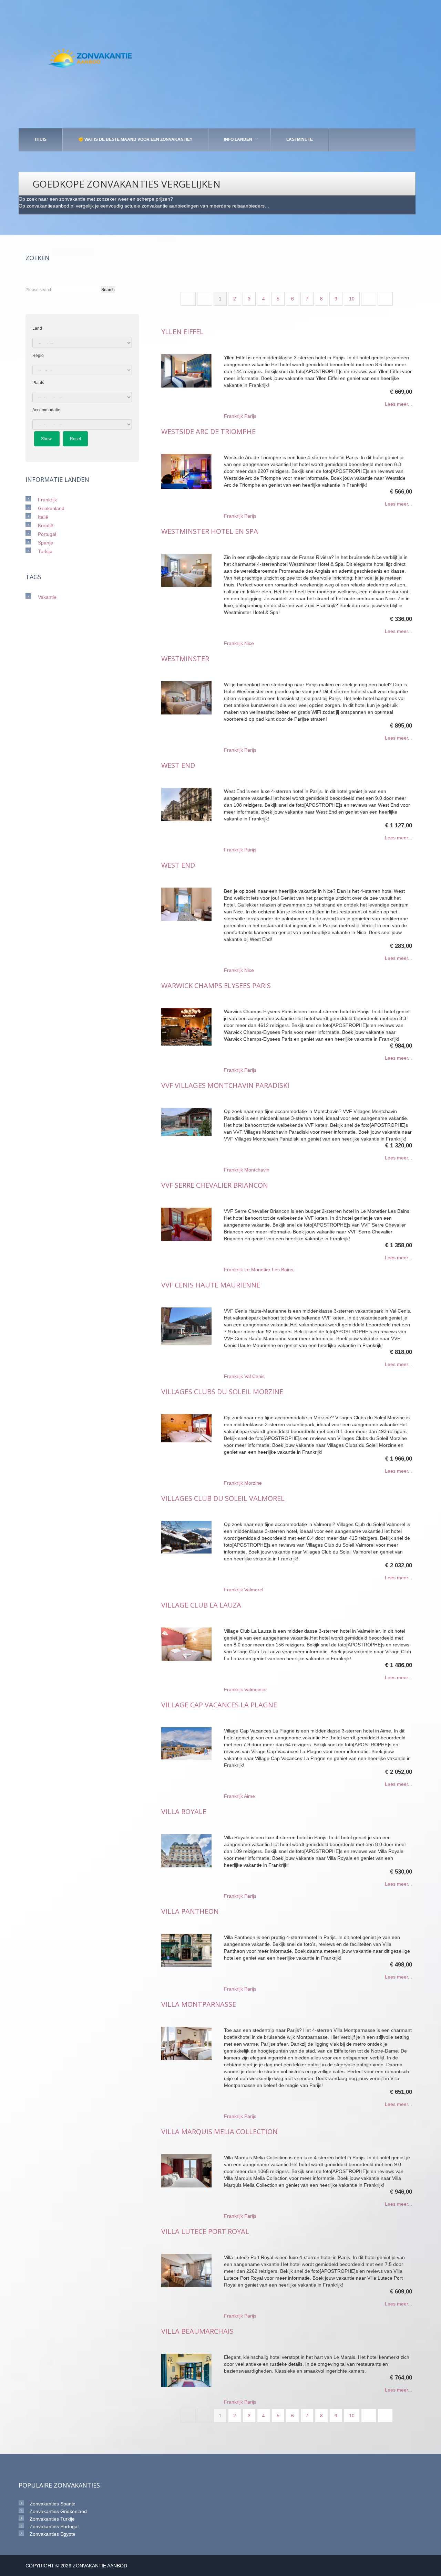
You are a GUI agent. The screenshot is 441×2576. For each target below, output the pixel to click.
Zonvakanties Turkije (52, 2519)
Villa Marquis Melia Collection (219, 2132)
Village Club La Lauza (201, 1605)
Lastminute (300, 139)
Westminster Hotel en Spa (210, 531)
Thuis (40, 139)
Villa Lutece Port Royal (205, 2231)
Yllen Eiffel (182, 332)
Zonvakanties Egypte (53, 2534)
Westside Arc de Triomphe (208, 431)
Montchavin (257, 1170)
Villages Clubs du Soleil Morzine (222, 1392)
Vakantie (47, 597)
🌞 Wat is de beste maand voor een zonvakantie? (135, 139)
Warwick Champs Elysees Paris (216, 985)
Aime (249, 1796)
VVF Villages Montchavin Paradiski (225, 1085)
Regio (38, 356)
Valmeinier (256, 1689)
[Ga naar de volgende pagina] (369, 299)
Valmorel (254, 1590)
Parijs (250, 416)
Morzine (253, 1483)
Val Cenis (254, 1376)
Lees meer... (398, 404)
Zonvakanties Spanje (53, 2504)
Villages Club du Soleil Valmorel (223, 1498)
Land (37, 328)
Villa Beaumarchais (197, 2331)
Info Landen (238, 139)
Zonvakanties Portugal (54, 2526)
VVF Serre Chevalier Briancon (215, 1185)
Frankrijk (233, 416)
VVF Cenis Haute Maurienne (211, 1285)
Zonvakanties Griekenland (58, 2511)
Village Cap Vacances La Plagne (219, 1705)
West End (178, 765)
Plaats (38, 383)
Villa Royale (184, 1811)
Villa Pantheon (190, 1911)
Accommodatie (46, 410)
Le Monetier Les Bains (269, 1270)
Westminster (185, 659)
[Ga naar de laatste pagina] (385, 299)
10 (352, 299)
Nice (249, 643)
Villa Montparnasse (199, 2004)
